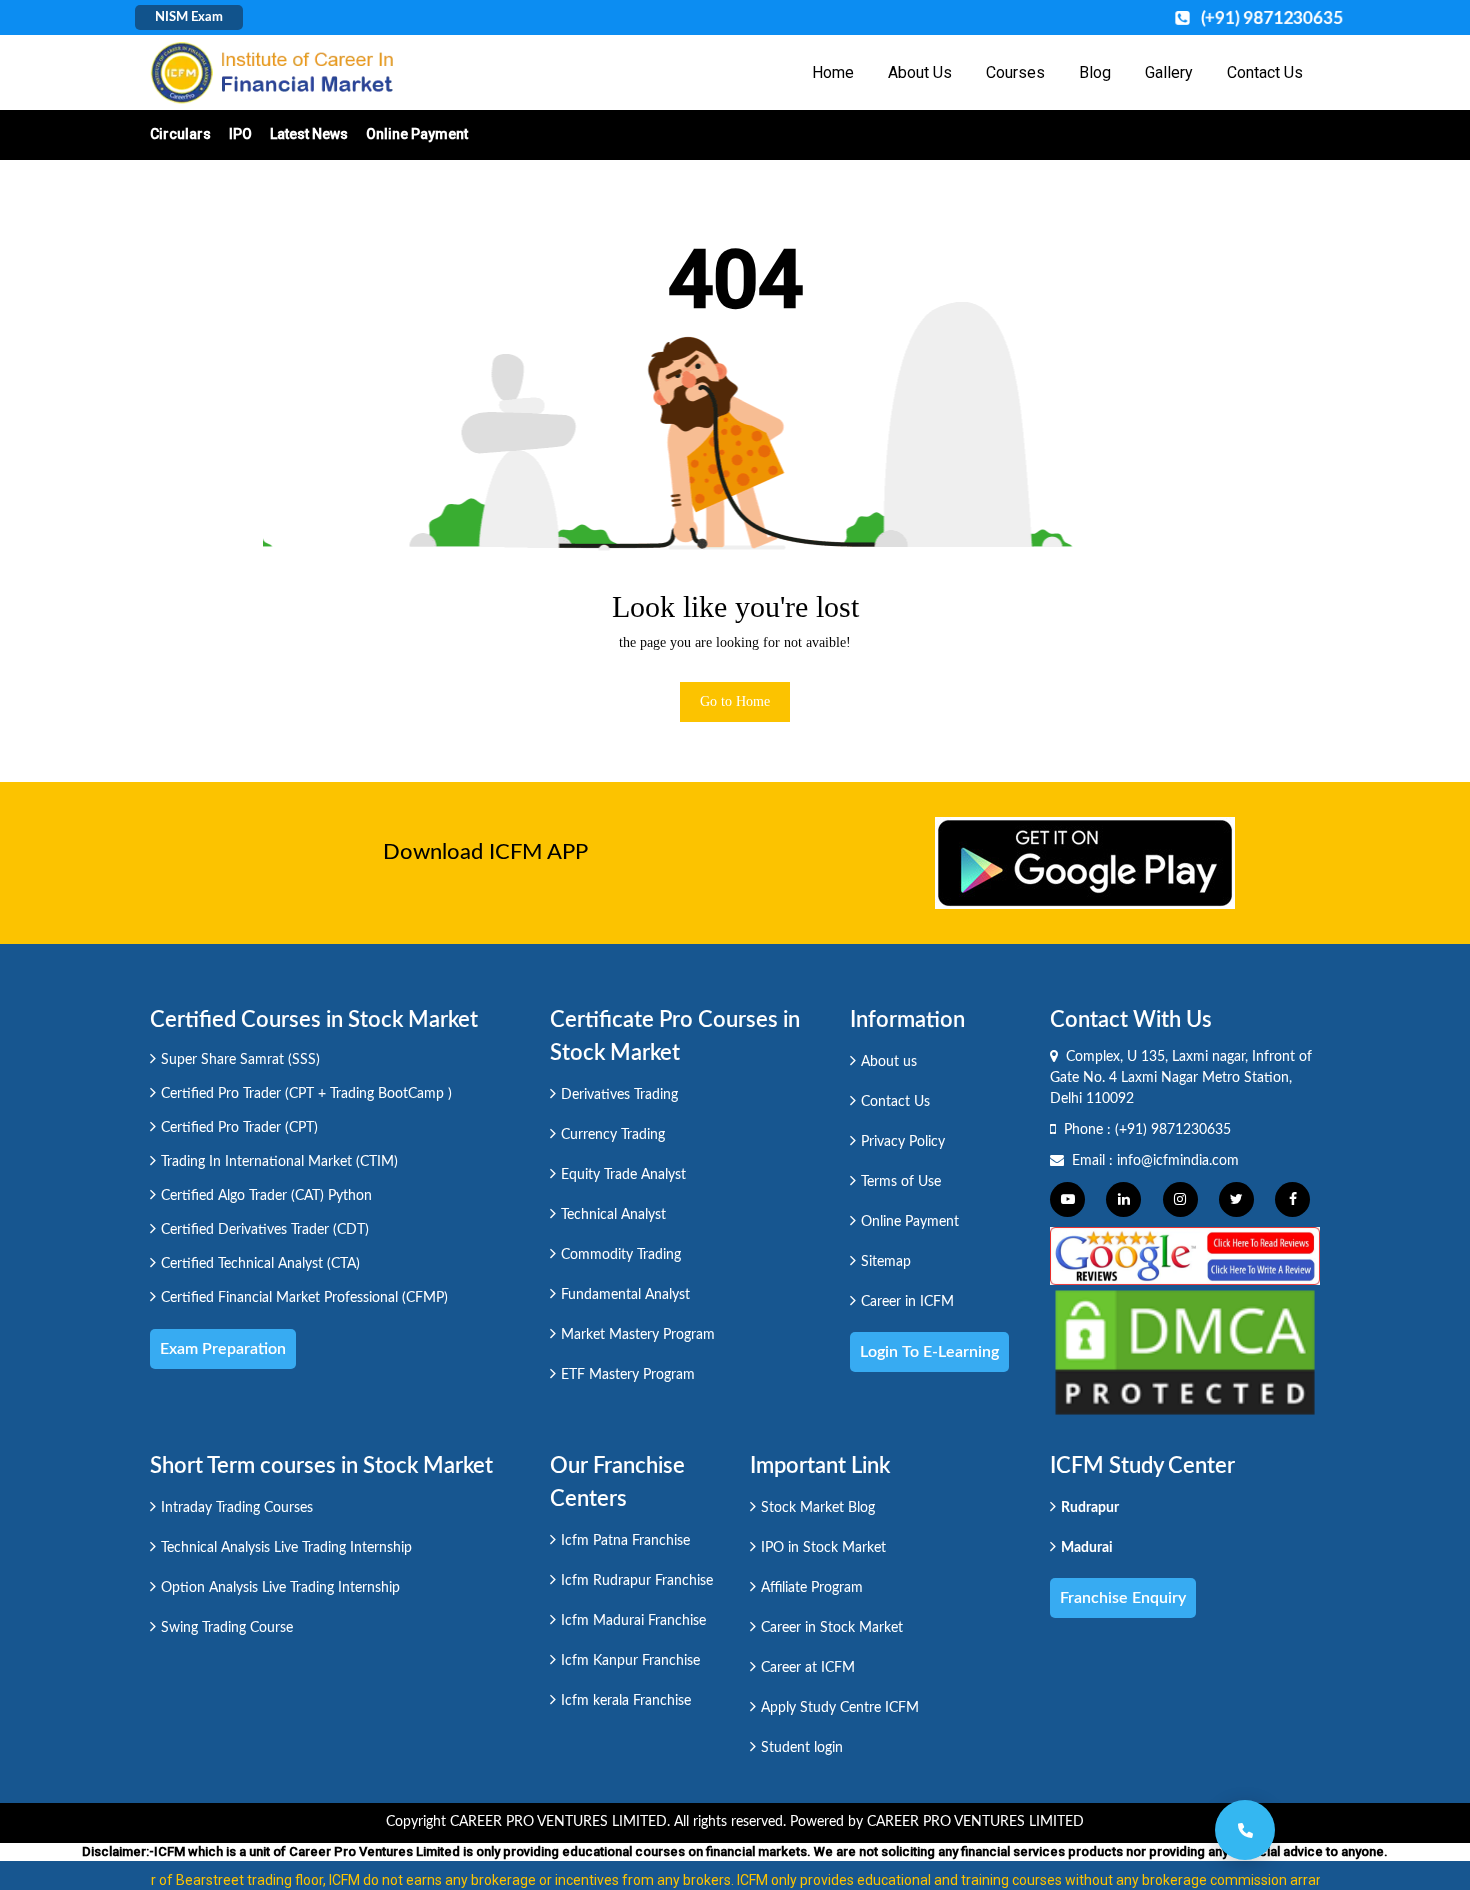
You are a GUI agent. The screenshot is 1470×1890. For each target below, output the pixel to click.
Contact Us (1265, 72)
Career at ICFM (808, 1668)
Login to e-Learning (929, 1352)
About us (889, 1062)
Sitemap (886, 1262)
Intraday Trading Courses (237, 1508)
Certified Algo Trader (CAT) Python (266, 1196)
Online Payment (417, 134)
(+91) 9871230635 (1173, 1130)
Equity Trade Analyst (623, 1175)
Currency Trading (613, 1135)
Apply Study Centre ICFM (840, 1708)
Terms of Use (901, 1182)
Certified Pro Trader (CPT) (239, 1128)
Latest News (309, 134)
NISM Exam (189, 17)
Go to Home (735, 701)
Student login (802, 1748)
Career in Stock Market (832, 1628)
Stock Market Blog (818, 1508)
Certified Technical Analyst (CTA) (260, 1264)
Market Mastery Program (638, 1335)
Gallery (1169, 72)
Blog (1095, 72)
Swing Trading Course (227, 1628)
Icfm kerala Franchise (626, 1701)
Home (833, 72)
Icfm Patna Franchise (625, 1541)
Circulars (180, 134)
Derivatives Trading (619, 1095)
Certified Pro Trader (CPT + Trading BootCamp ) (306, 1094)
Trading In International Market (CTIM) (279, 1162)
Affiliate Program (812, 1588)
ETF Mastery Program (628, 1375)
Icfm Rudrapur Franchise (637, 1581)
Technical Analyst (613, 1215)
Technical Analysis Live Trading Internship (286, 1548)
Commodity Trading (621, 1255)
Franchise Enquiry (1123, 1598)
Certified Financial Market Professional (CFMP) (304, 1298)
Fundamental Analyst (625, 1295)
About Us (920, 72)
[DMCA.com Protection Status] (1185, 1351)
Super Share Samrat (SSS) (240, 1060)
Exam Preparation (223, 1349)
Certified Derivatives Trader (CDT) (265, 1230)
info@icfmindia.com (1178, 1161)
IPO (240, 134)
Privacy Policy (903, 1142)
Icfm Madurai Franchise (633, 1621)
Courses (1015, 72)
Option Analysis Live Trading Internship (280, 1588)
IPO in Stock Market (823, 1548)
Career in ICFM (907, 1302)
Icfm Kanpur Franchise (630, 1661)
